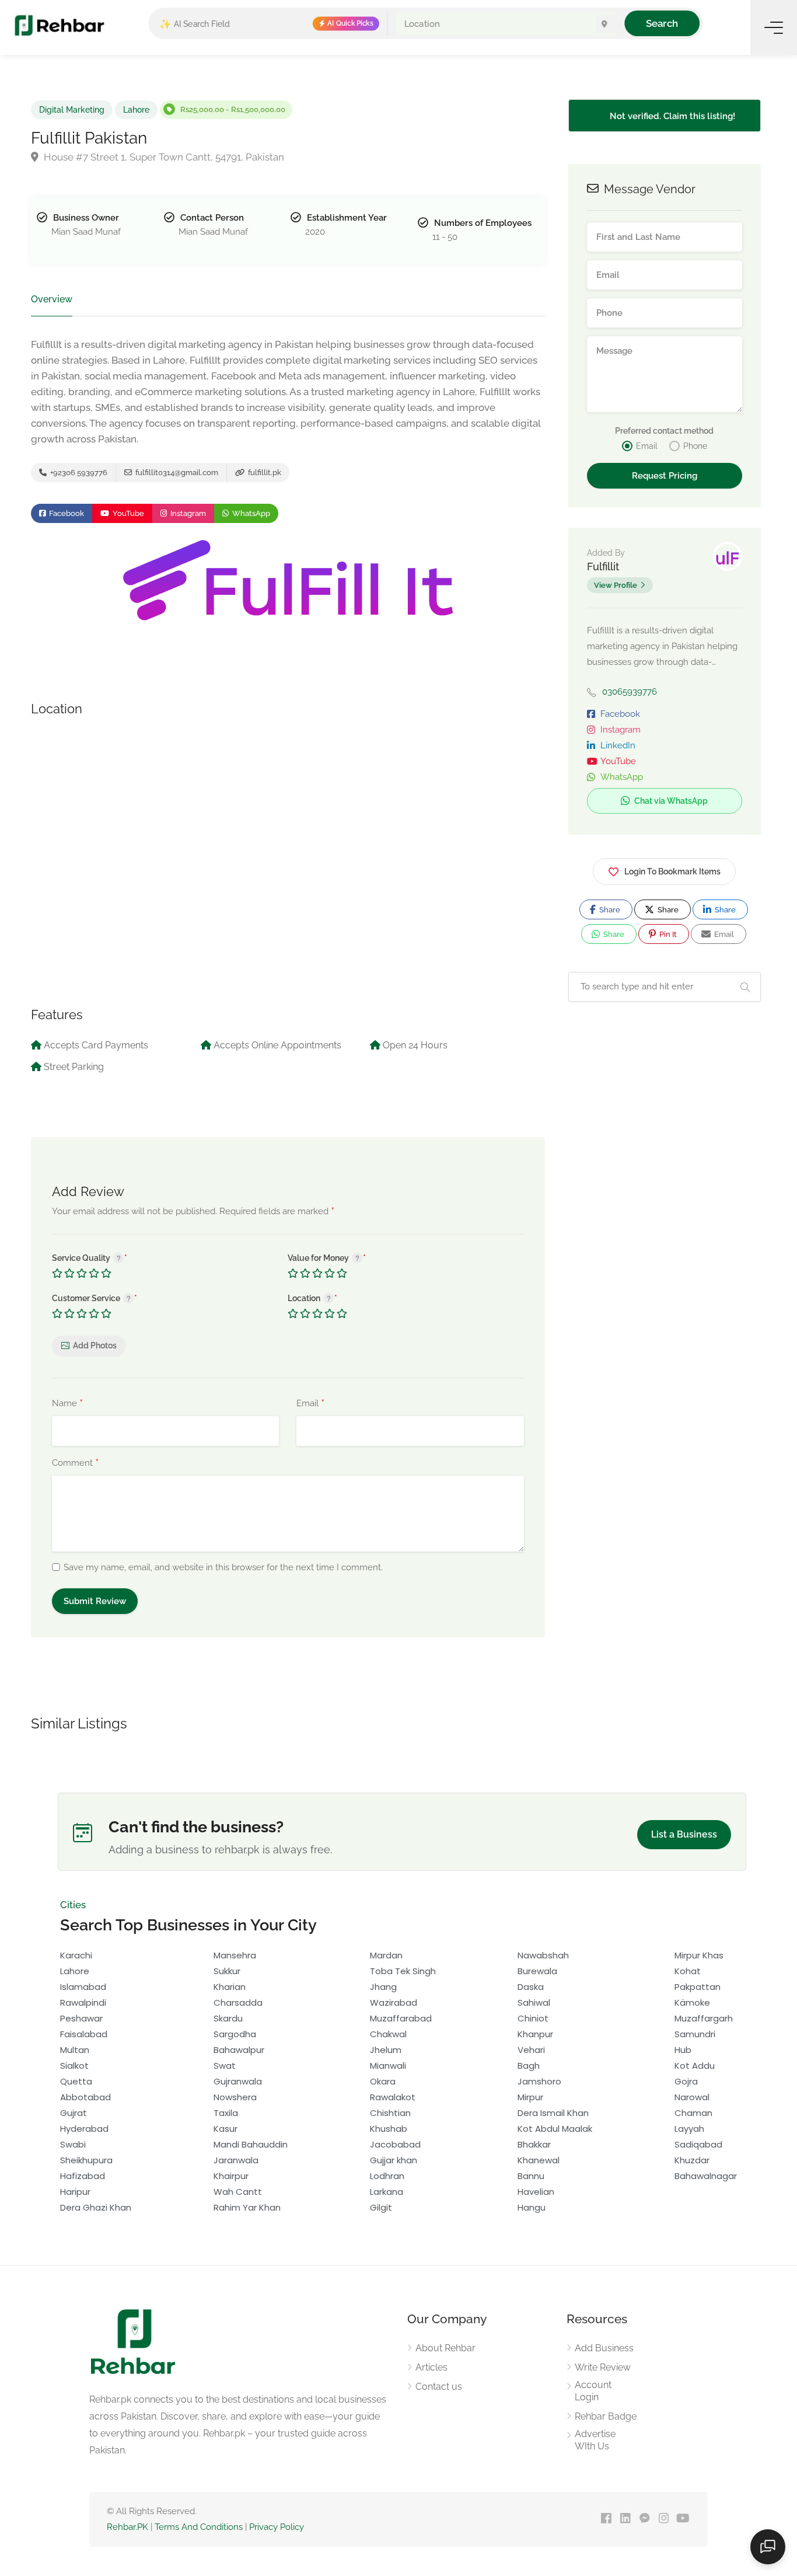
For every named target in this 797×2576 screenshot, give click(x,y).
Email (310, 1404)
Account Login (593, 2391)
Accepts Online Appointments (277, 1045)
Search (662, 23)
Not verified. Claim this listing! (671, 116)
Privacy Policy (277, 2527)
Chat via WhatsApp (670, 801)
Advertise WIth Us (595, 2440)
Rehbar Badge (606, 2416)
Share (609, 910)
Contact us (439, 2387)
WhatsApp (250, 513)
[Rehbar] (59, 25)
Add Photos (95, 1345)
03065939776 (630, 692)
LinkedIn (618, 745)
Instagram (187, 513)
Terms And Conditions (199, 2527)
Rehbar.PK (127, 2527)
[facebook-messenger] (644, 2519)
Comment (75, 1463)
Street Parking (74, 1067)
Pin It (667, 934)
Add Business (604, 2348)
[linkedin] (625, 2519)
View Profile (616, 585)
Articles (431, 2367)
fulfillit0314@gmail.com (176, 473)
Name (67, 1404)
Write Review (603, 2367)
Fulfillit (603, 567)
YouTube (127, 513)
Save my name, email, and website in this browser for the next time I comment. (223, 1567)
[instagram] (664, 2519)
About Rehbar (445, 2348)
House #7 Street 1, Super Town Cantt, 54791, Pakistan (163, 157)
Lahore (136, 110)
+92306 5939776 (78, 473)
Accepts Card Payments (96, 1045)
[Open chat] (768, 2547)
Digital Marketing (72, 110)
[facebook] (606, 2519)
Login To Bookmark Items (672, 872)
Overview (52, 299)
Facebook (66, 513)
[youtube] (683, 2519)
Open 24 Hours (415, 1045)
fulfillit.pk (264, 473)
